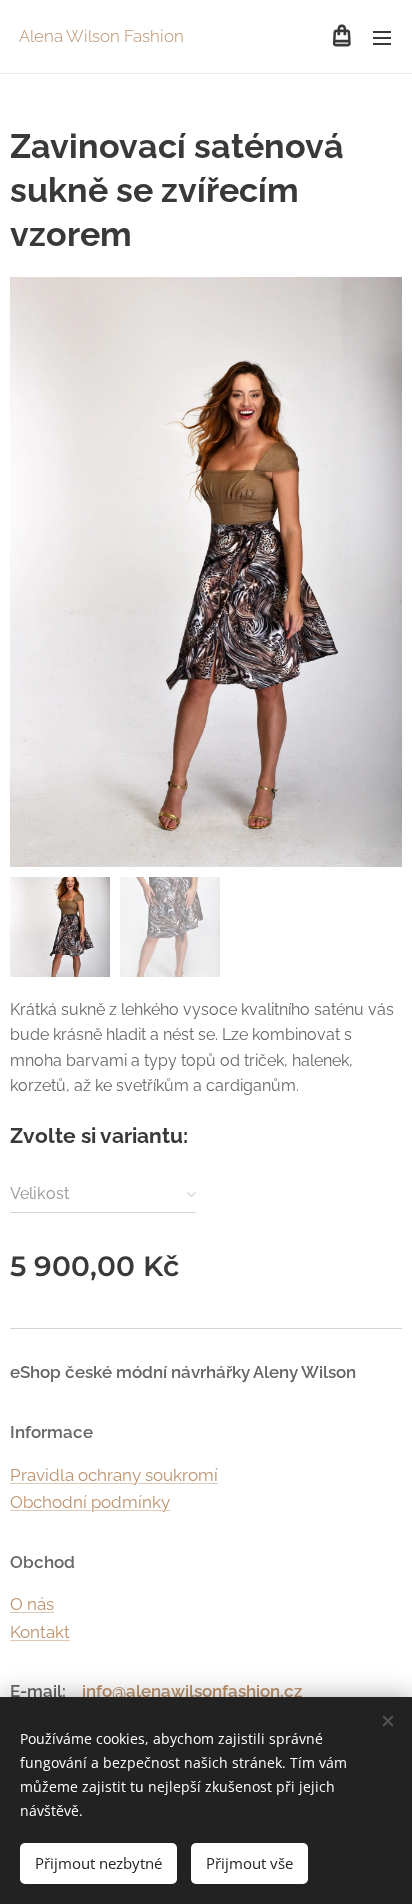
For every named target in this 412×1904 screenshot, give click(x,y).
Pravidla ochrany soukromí (114, 1475)
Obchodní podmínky (90, 1502)
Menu (382, 37)
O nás (32, 1604)
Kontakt (40, 1632)
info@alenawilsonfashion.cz (192, 1691)
